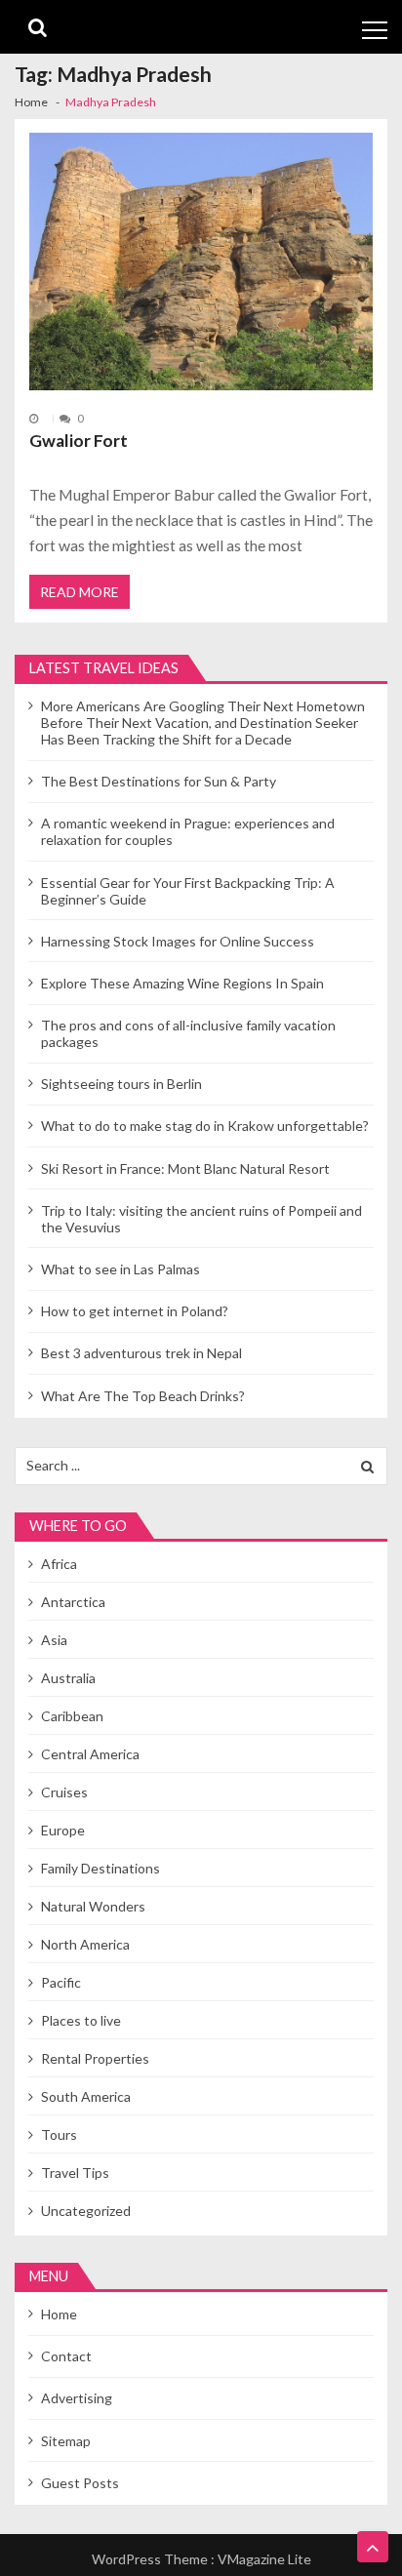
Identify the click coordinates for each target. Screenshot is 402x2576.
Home (59, 2314)
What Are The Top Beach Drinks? (143, 1396)
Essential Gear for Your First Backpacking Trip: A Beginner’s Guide (188, 891)
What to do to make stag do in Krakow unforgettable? (205, 1126)
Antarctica (73, 1602)
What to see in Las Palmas (121, 1269)
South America (86, 2096)
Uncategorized (86, 2211)
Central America (90, 1754)
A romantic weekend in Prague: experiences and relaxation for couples (188, 831)
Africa (59, 1564)
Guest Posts (80, 2483)
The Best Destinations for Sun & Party (159, 781)
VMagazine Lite (264, 2559)
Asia (54, 1640)
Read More (80, 592)
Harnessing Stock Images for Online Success (178, 941)
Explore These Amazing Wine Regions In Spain (182, 983)
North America (85, 1944)
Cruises (64, 1792)
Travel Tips (75, 2173)
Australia (68, 1678)
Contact (66, 2356)
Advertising (77, 2398)
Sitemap (66, 2441)
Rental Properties (95, 2058)
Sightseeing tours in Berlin (121, 1084)
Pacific (61, 1982)
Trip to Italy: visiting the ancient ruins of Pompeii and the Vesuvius (201, 1219)
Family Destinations (100, 1868)
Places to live (81, 2020)
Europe (63, 1830)
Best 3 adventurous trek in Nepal (141, 1353)
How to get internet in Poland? (135, 1311)
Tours (59, 2134)
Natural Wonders (93, 1906)
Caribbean (72, 1716)
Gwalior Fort (79, 441)
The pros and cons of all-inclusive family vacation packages (188, 1033)
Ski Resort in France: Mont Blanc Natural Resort (185, 1168)
